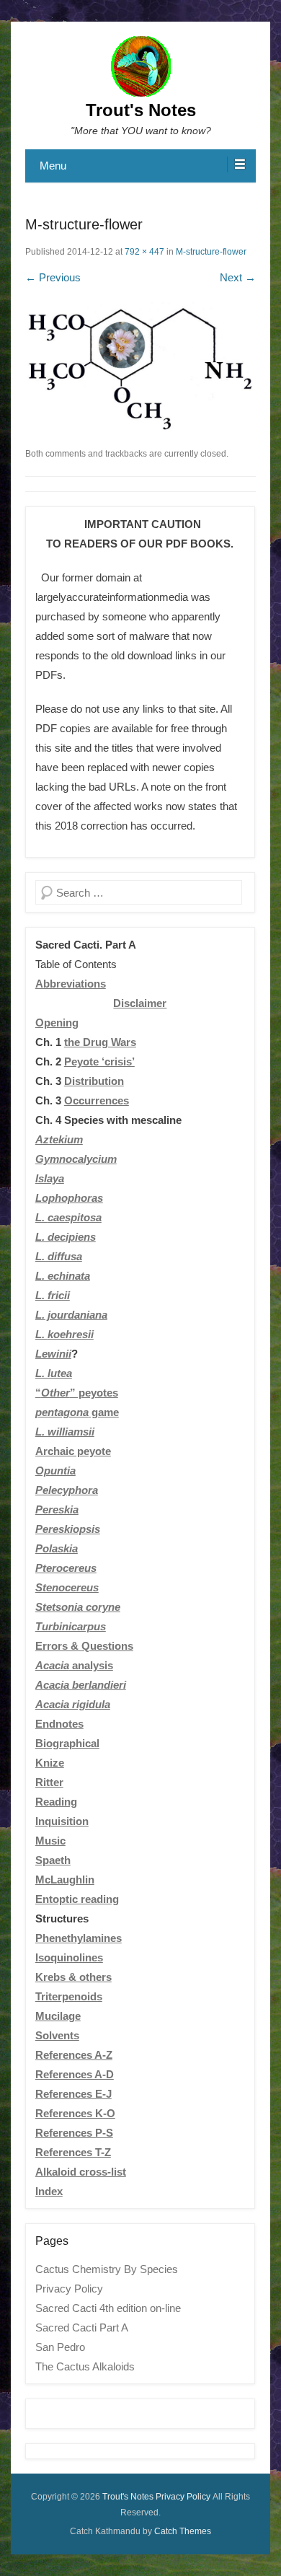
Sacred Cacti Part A (82, 2327)
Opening (57, 1023)
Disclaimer (140, 1003)
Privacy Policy (69, 2289)
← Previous (53, 277)
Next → (238, 277)
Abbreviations (71, 984)
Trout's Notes (141, 110)
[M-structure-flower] (140, 367)
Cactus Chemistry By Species (107, 2269)
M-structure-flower (211, 252)
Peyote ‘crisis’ (99, 1061)
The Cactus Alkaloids (85, 2366)
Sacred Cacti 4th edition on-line (108, 2308)
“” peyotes (77, 1393)
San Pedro (60, 2347)
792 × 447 (144, 252)
